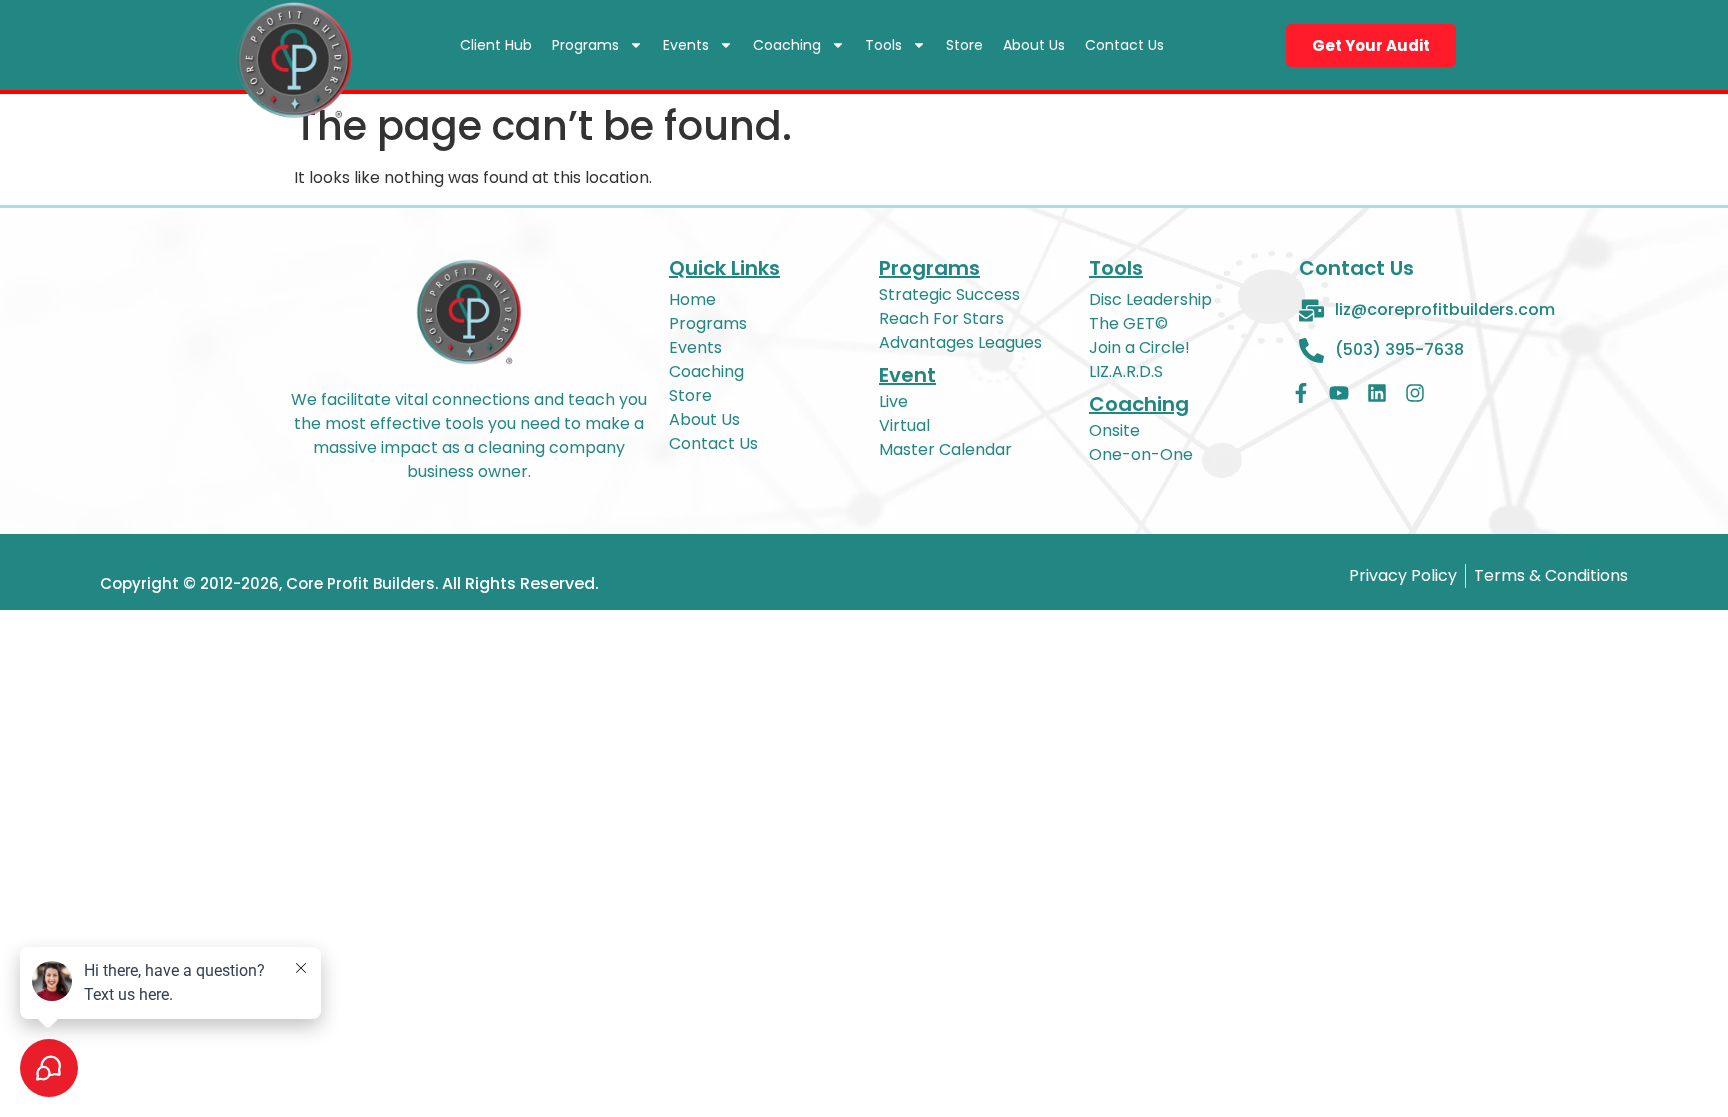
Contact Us (1124, 45)
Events (686, 45)
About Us (1034, 45)
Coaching (787, 45)
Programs (585, 45)
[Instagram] (1415, 393)
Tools (883, 45)
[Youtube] (1339, 393)
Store (964, 45)
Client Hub (496, 45)
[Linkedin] (1377, 393)
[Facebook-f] (1301, 393)
